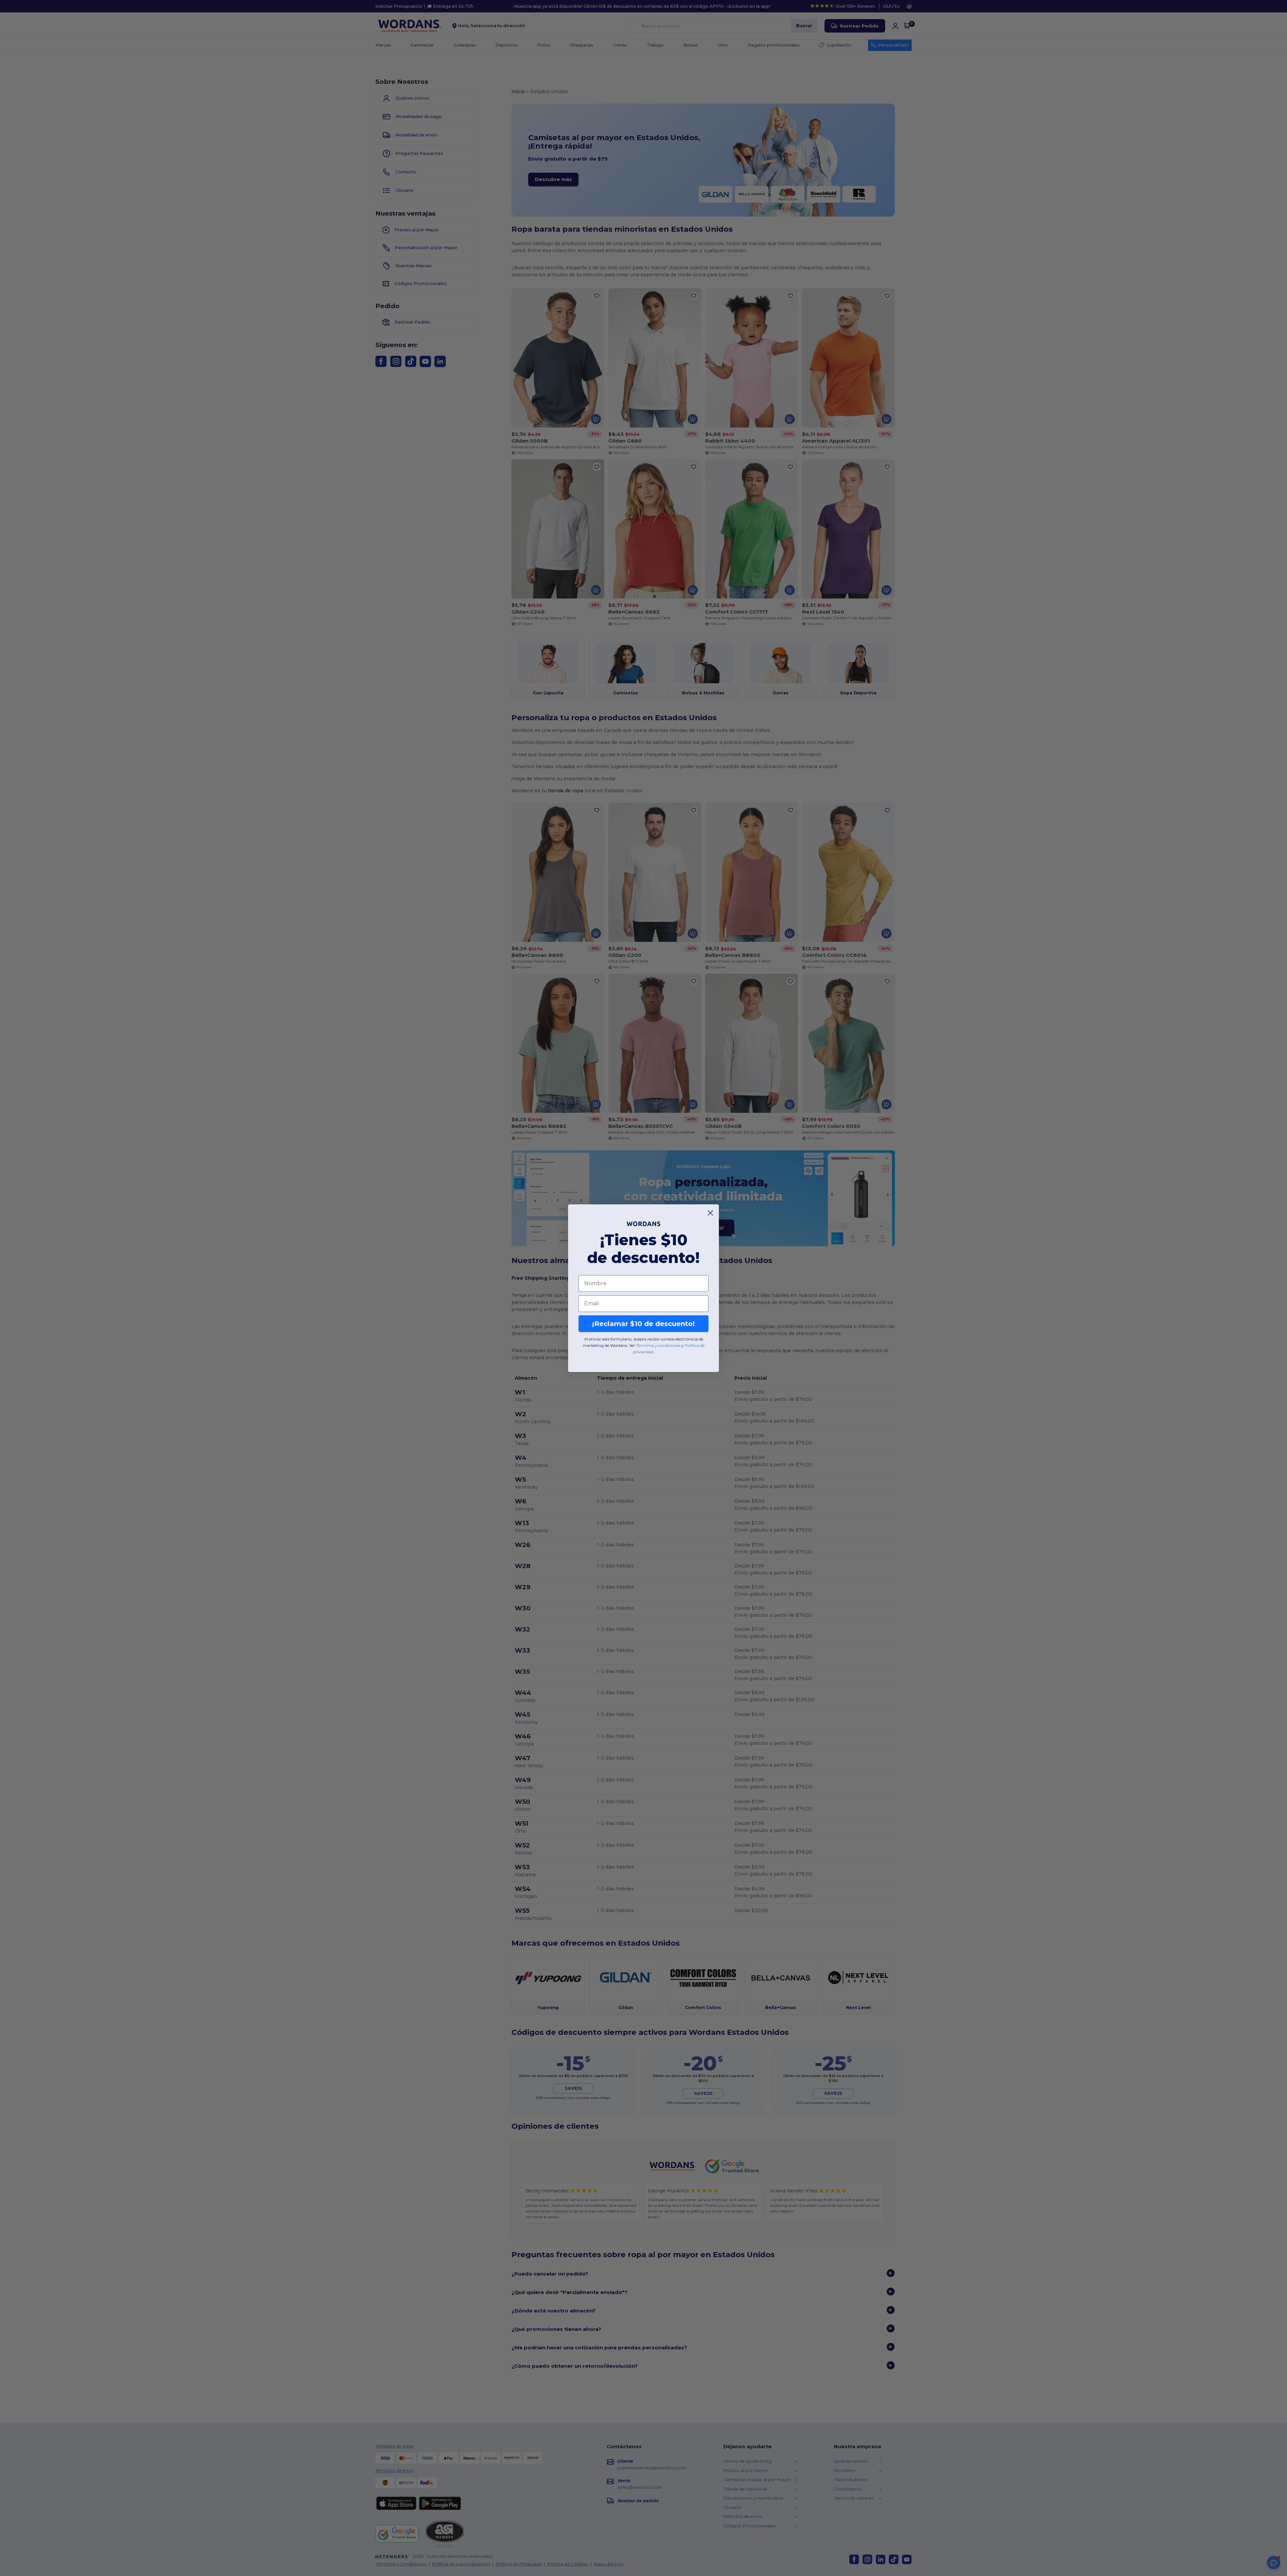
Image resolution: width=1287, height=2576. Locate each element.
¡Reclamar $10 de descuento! (643, 1324)
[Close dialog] (710, 1213)
